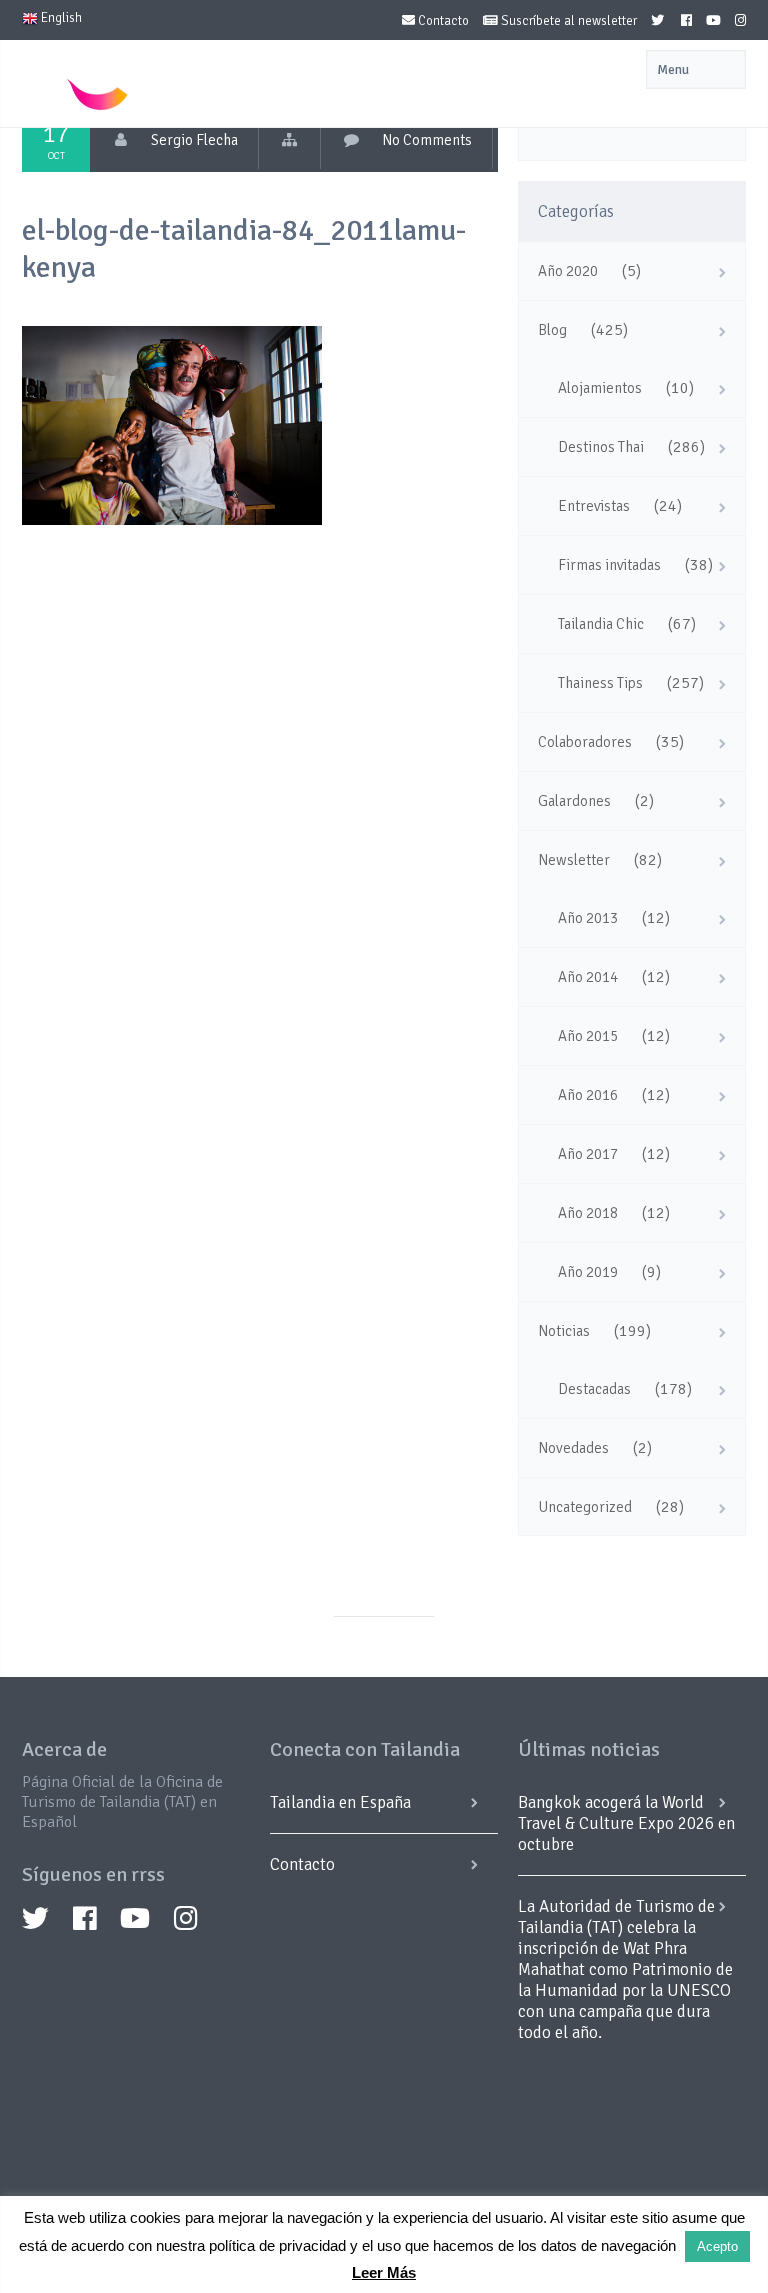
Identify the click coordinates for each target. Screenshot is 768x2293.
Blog (552, 330)
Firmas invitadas (609, 565)
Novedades (573, 1448)
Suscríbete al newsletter (567, 21)
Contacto (442, 21)
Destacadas (594, 1389)
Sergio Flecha (194, 140)
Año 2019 (588, 1272)
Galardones (574, 801)
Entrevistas (594, 506)
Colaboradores (585, 742)
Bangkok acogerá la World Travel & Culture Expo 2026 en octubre (626, 1823)
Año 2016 (588, 1095)
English (60, 18)
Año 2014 (588, 977)
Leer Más (384, 2272)
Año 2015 (588, 1036)
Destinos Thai (601, 447)
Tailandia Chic (601, 624)
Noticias (564, 1331)
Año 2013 (588, 918)
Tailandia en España (340, 1802)
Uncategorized (585, 1507)
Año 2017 (588, 1154)
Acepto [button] (717, 2246)
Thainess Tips (600, 683)
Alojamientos (600, 388)
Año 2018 (588, 1213)
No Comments (427, 140)
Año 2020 (568, 271)
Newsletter (574, 860)
